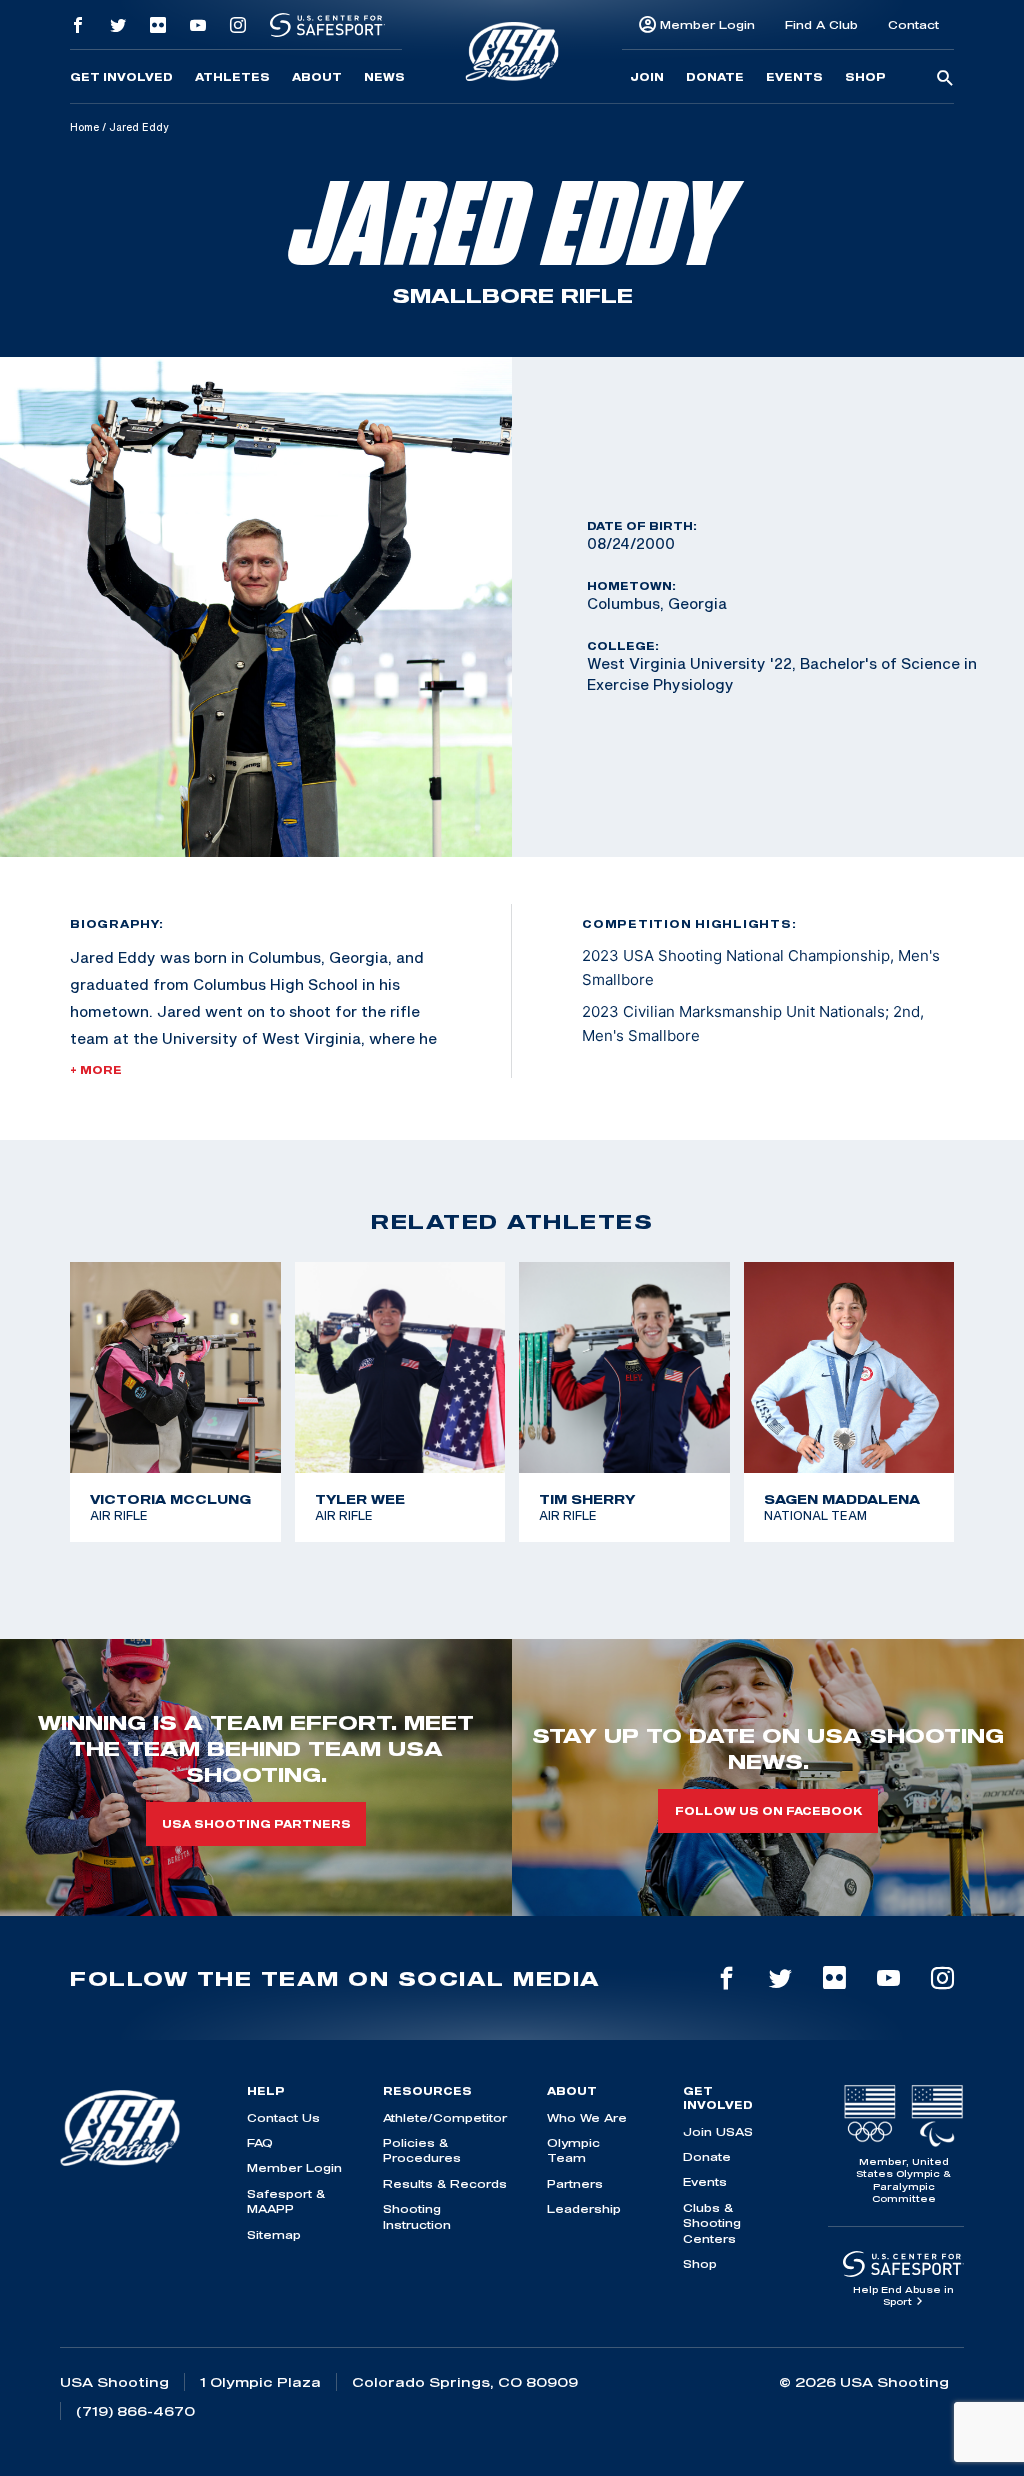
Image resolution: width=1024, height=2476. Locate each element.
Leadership (584, 2208)
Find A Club (821, 24)
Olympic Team (573, 2150)
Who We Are (587, 2117)
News (384, 77)
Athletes (232, 77)
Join (647, 77)
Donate (715, 77)
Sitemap (274, 2234)
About (317, 77)
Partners (575, 2183)
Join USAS (718, 2131)
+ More (96, 1070)
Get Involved (121, 77)
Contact (913, 24)
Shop (865, 77)
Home (84, 127)
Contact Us (283, 2117)
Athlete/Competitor (445, 2117)
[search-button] (945, 79)
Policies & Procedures (422, 2150)
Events (794, 77)
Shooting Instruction (417, 2216)
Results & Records (445, 2183)
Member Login (707, 24)
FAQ (260, 2142)
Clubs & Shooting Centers (712, 2223)
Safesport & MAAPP (286, 2201)
